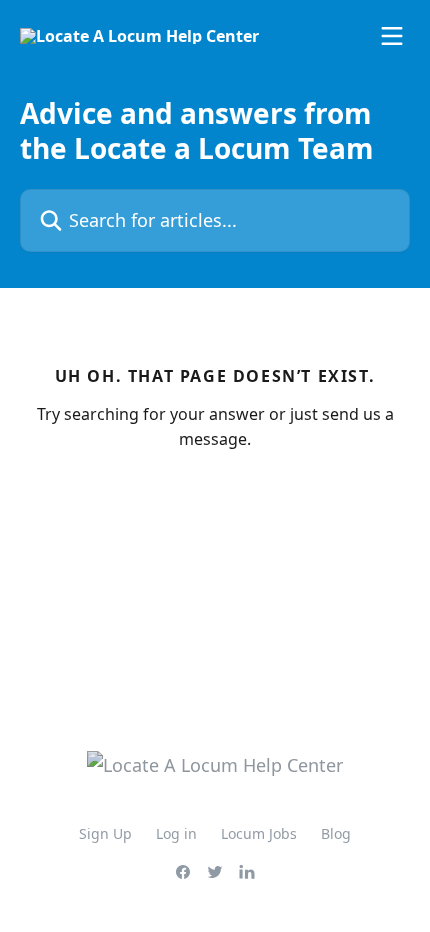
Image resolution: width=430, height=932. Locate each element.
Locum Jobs (259, 833)
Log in (176, 833)
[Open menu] (392, 36)
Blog (336, 833)
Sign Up (105, 833)
